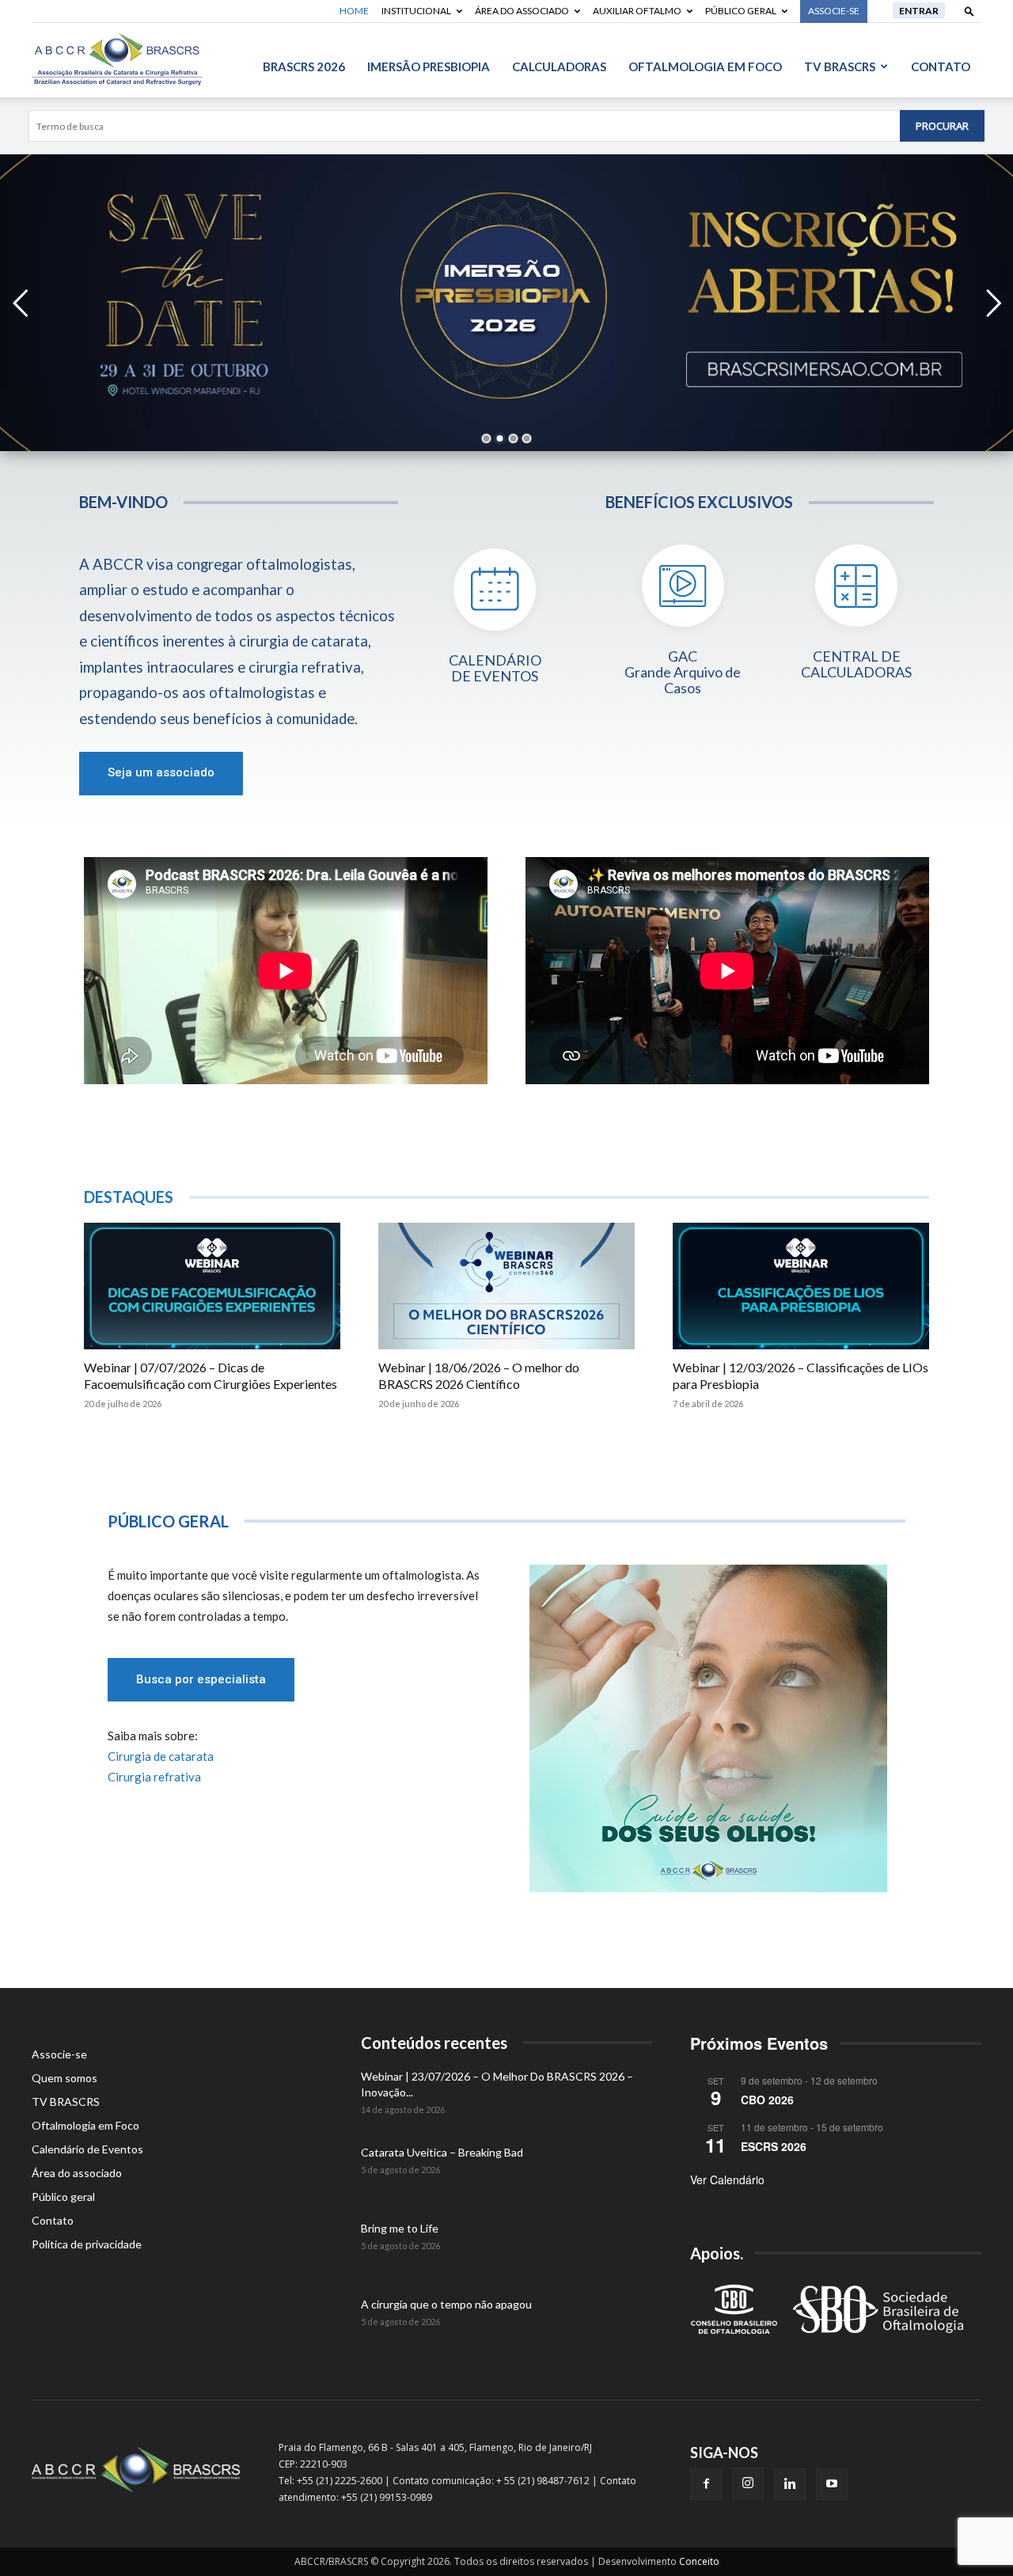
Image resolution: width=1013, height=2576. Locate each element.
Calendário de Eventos (87, 2149)
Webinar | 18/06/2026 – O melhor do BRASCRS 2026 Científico (479, 1375)
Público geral (741, 11)
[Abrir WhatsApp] (975, 2536)
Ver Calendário (727, 2180)
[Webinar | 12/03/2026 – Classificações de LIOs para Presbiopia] (801, 1286)
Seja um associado (161, 772)
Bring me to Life (400, 2228)
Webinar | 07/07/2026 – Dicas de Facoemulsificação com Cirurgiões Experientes (211, 1375)
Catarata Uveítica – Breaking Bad (442, 2152)
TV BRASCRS (840, 66)
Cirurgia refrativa (154, 1777)
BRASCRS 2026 (304, 66)
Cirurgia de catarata (161, 1756)
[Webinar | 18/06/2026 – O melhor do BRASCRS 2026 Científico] (506, 1286)
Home (354, 11)
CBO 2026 (767, 2100)
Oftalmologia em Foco (705, 66)
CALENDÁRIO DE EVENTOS (495, 669)
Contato (941, 66)
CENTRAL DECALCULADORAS (856, 665)
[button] (969, 11)
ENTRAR (919, 11)
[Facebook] (706, 2484)
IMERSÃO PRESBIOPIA (429, 66)
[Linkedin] (790, 2484)
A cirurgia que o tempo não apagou (446, 2304)
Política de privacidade (87, 2244)
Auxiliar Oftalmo (637, 11)
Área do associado (522, 11)
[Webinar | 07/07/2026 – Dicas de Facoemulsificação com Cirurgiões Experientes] (212, 1286)
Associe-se (59, 2054)
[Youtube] (832, 2484)
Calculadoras (559, 66)
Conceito (699, 2561)
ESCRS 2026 (774, 2146)
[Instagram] (748, 2483)
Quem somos (64, 2078)
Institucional (416, 11)
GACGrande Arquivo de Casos (683, 672)
